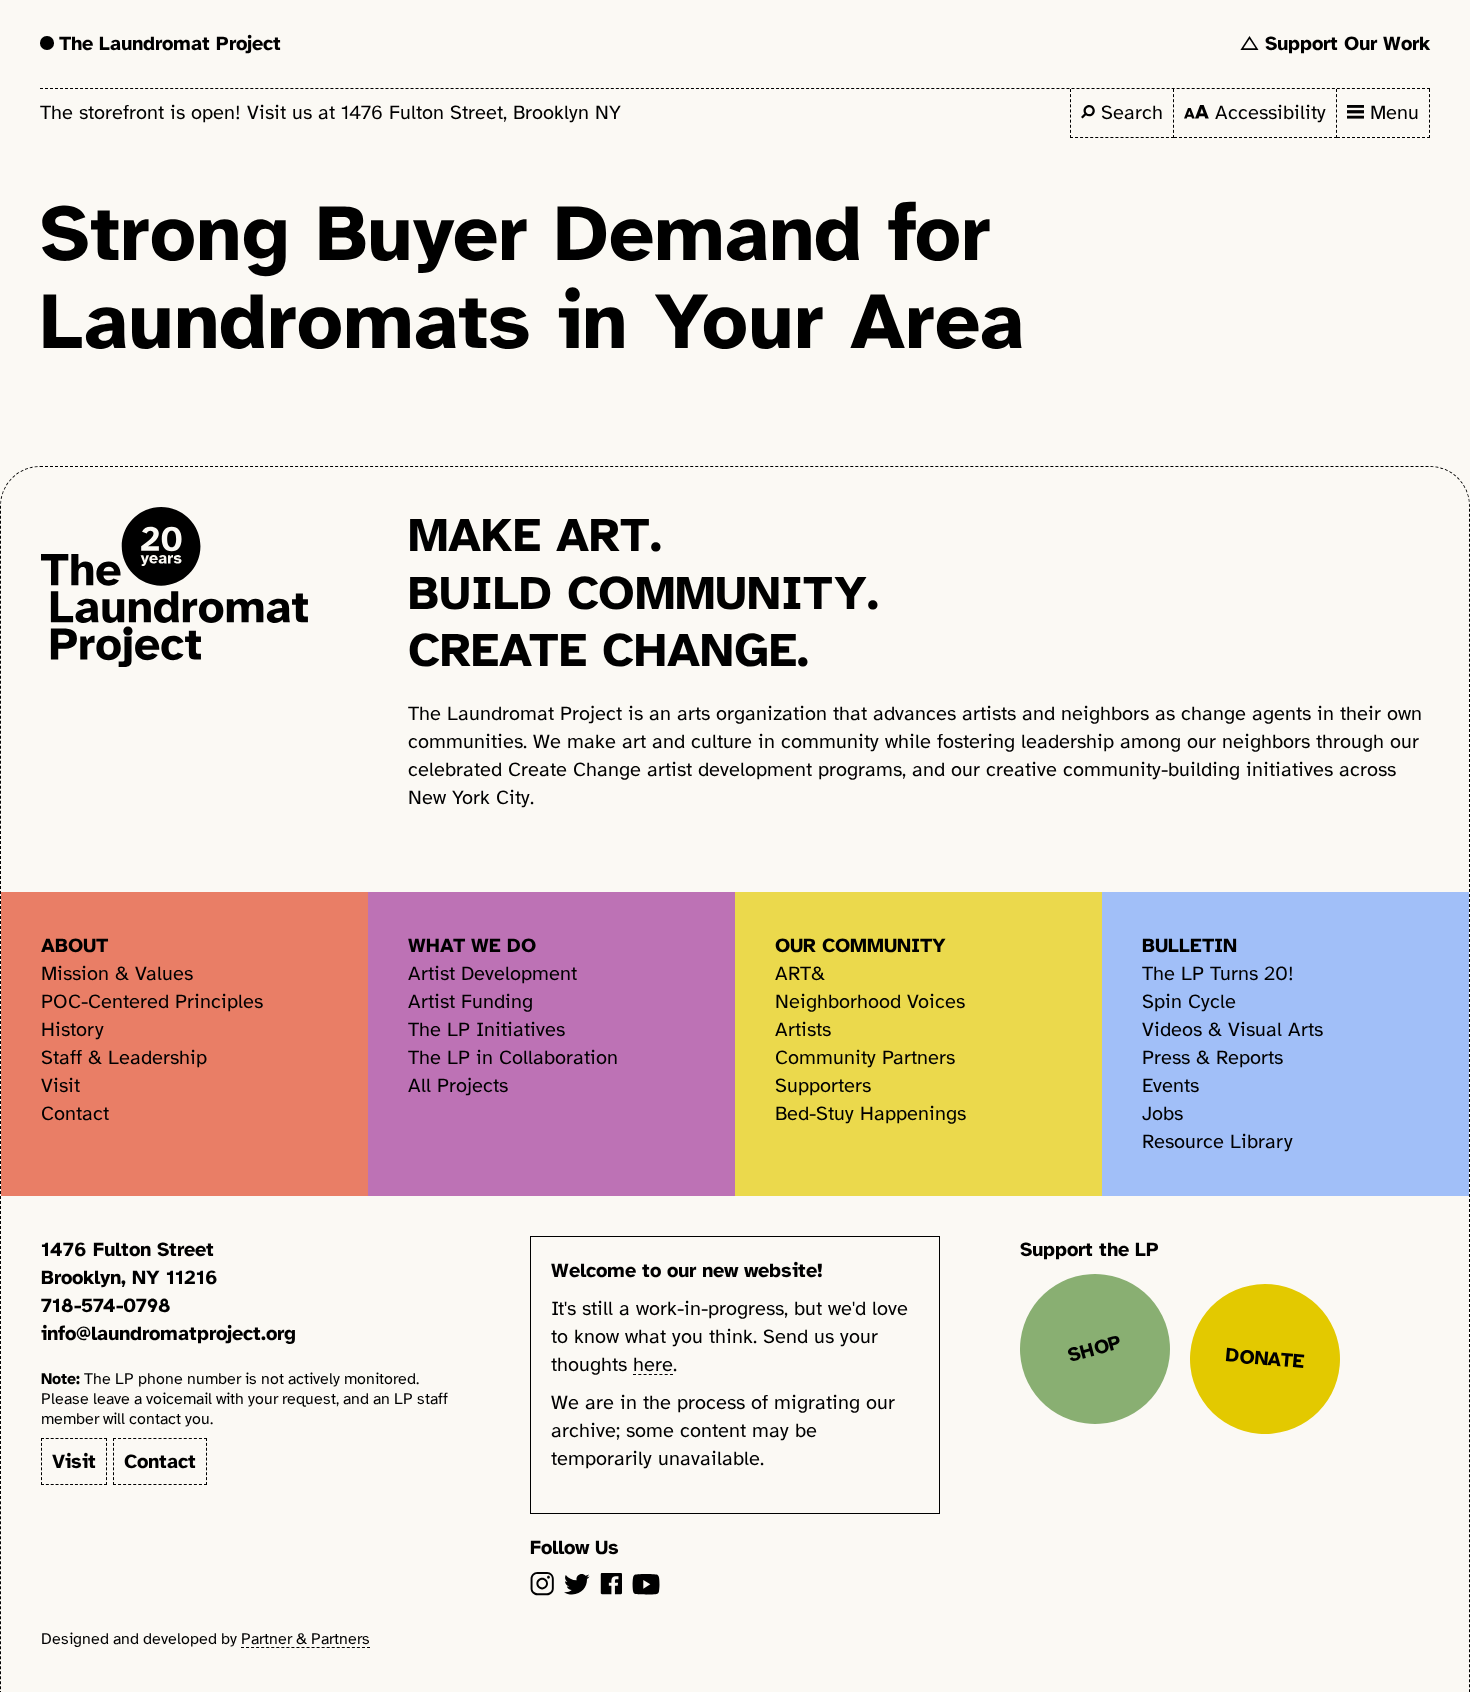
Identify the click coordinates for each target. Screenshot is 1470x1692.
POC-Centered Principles (152, 1001)
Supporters (823, 1085)
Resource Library (1217, 1141)
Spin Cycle (1189, 1001)
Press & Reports (1212, 1057)
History (72, 1029)
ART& (800, 973)
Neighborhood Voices (870, 1001)
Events (1170, 1085)
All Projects (458, 1085)
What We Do (472, 945)
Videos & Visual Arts (1232, 1029)
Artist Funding (470, 1001)
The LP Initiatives (486, 1029)
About (74, 945)
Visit (60, 1085)
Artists (803, 1029)
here (653, 1364)
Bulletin (1189, 945)
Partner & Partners (305, 1639)
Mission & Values (117, 973)
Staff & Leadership (124, 1057)
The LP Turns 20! (1218, 973)
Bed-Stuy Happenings (870, 1113)
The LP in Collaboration (513, 1057)
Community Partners (865, 1057)
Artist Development (492, 973)
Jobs (1162, 1113)
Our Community (860, 945)
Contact (75, 1113)
